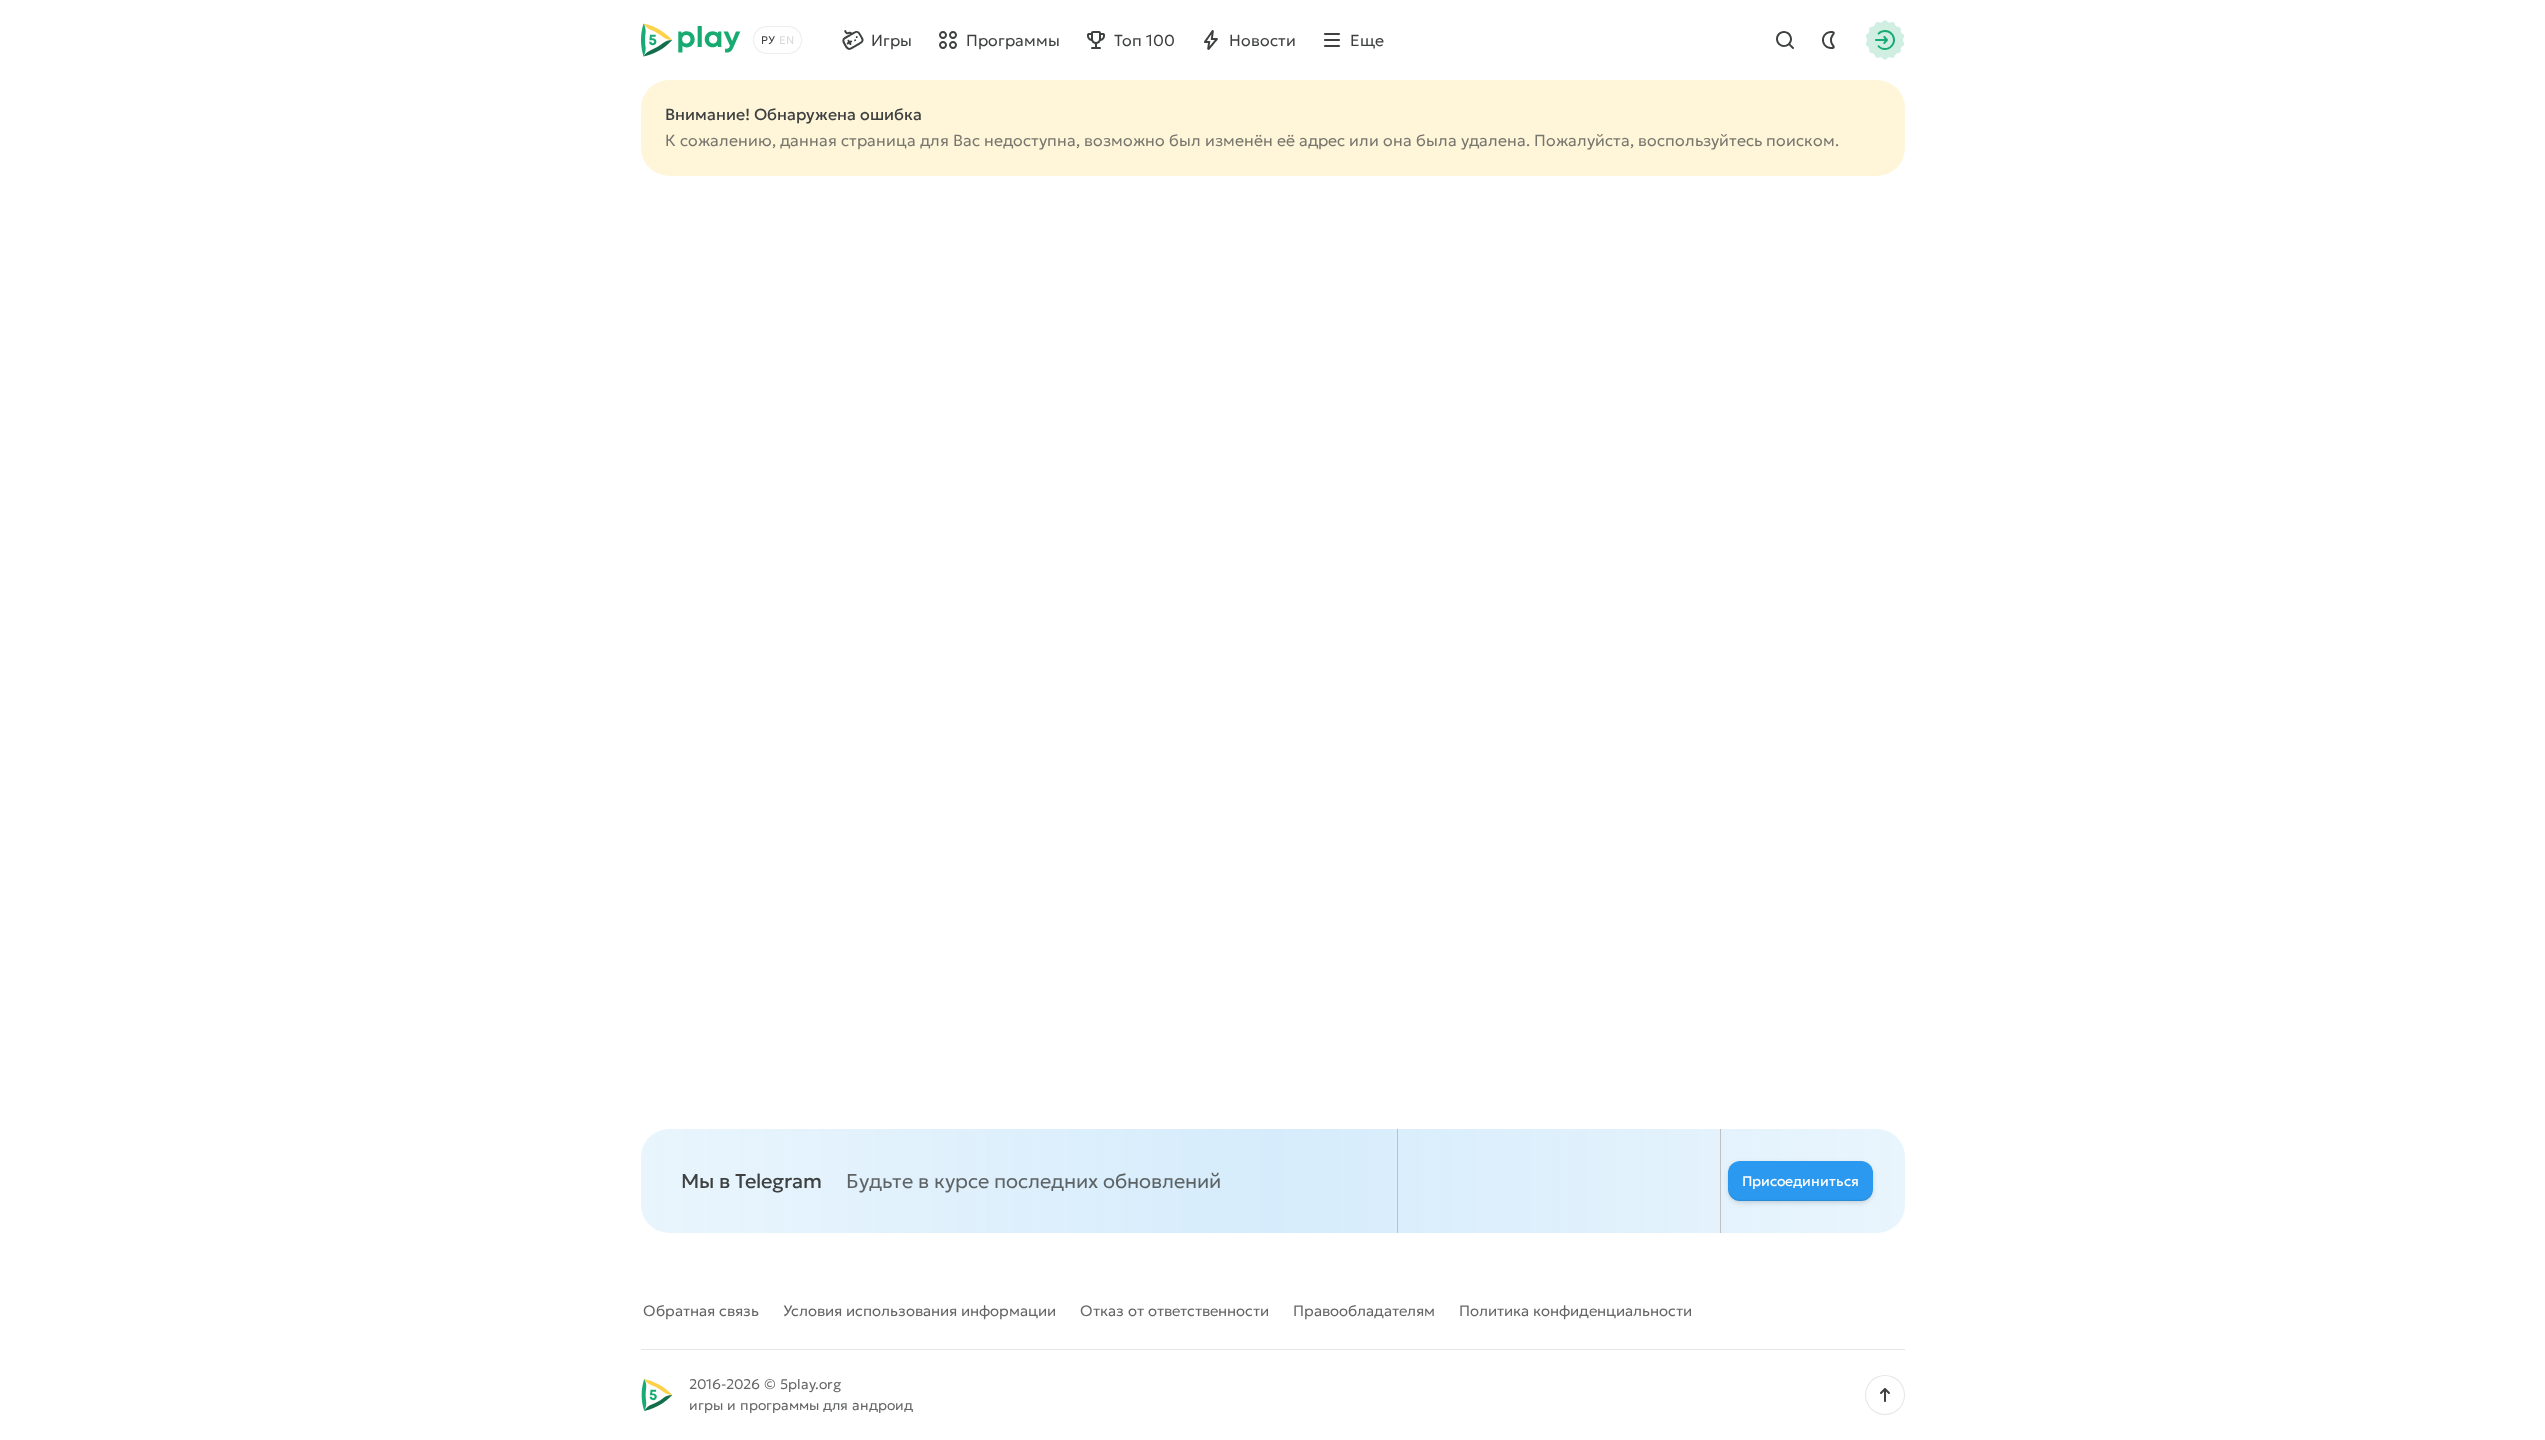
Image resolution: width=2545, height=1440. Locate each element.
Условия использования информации (919, 1310)
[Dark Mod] (1829, 40)
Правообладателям (1364, 1310)
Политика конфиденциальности (1575, 1310)
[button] (1885, 1395)
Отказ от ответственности (1174, 1310)
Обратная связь (701, 1310)
